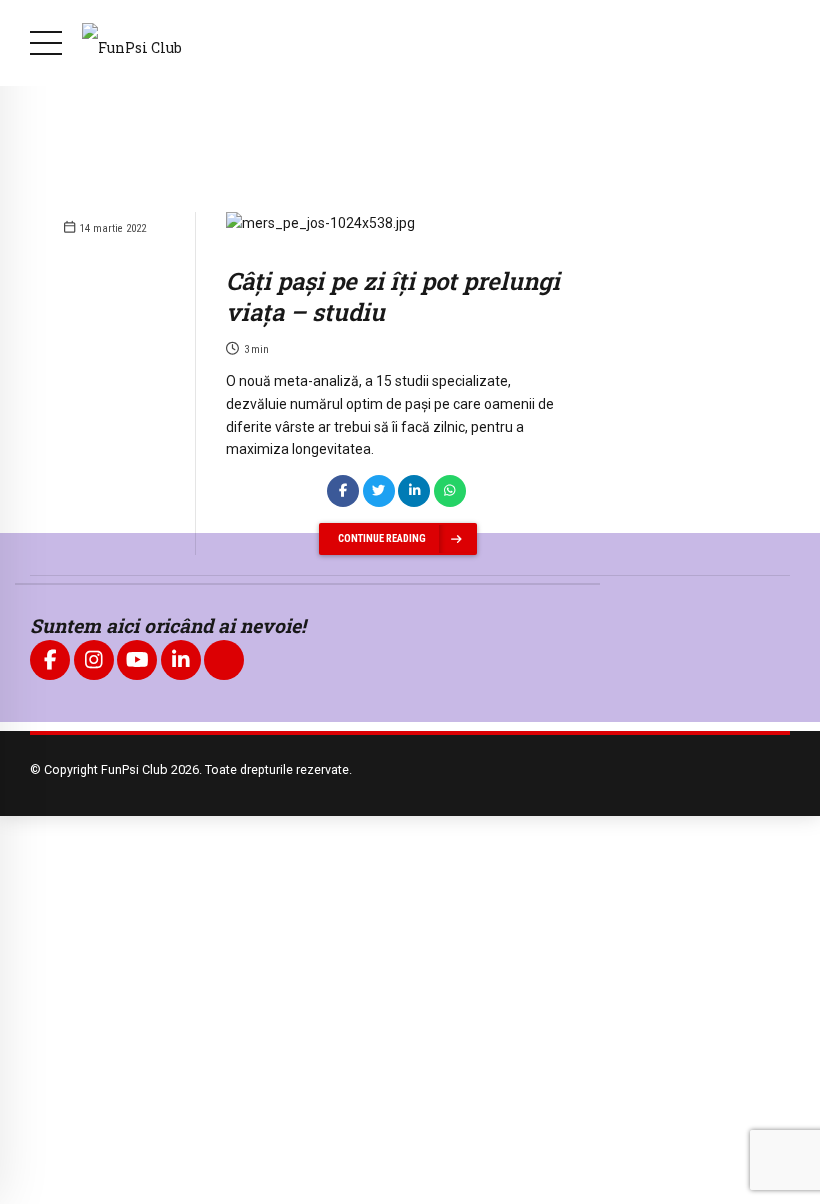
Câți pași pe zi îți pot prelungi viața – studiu (393, 296)
